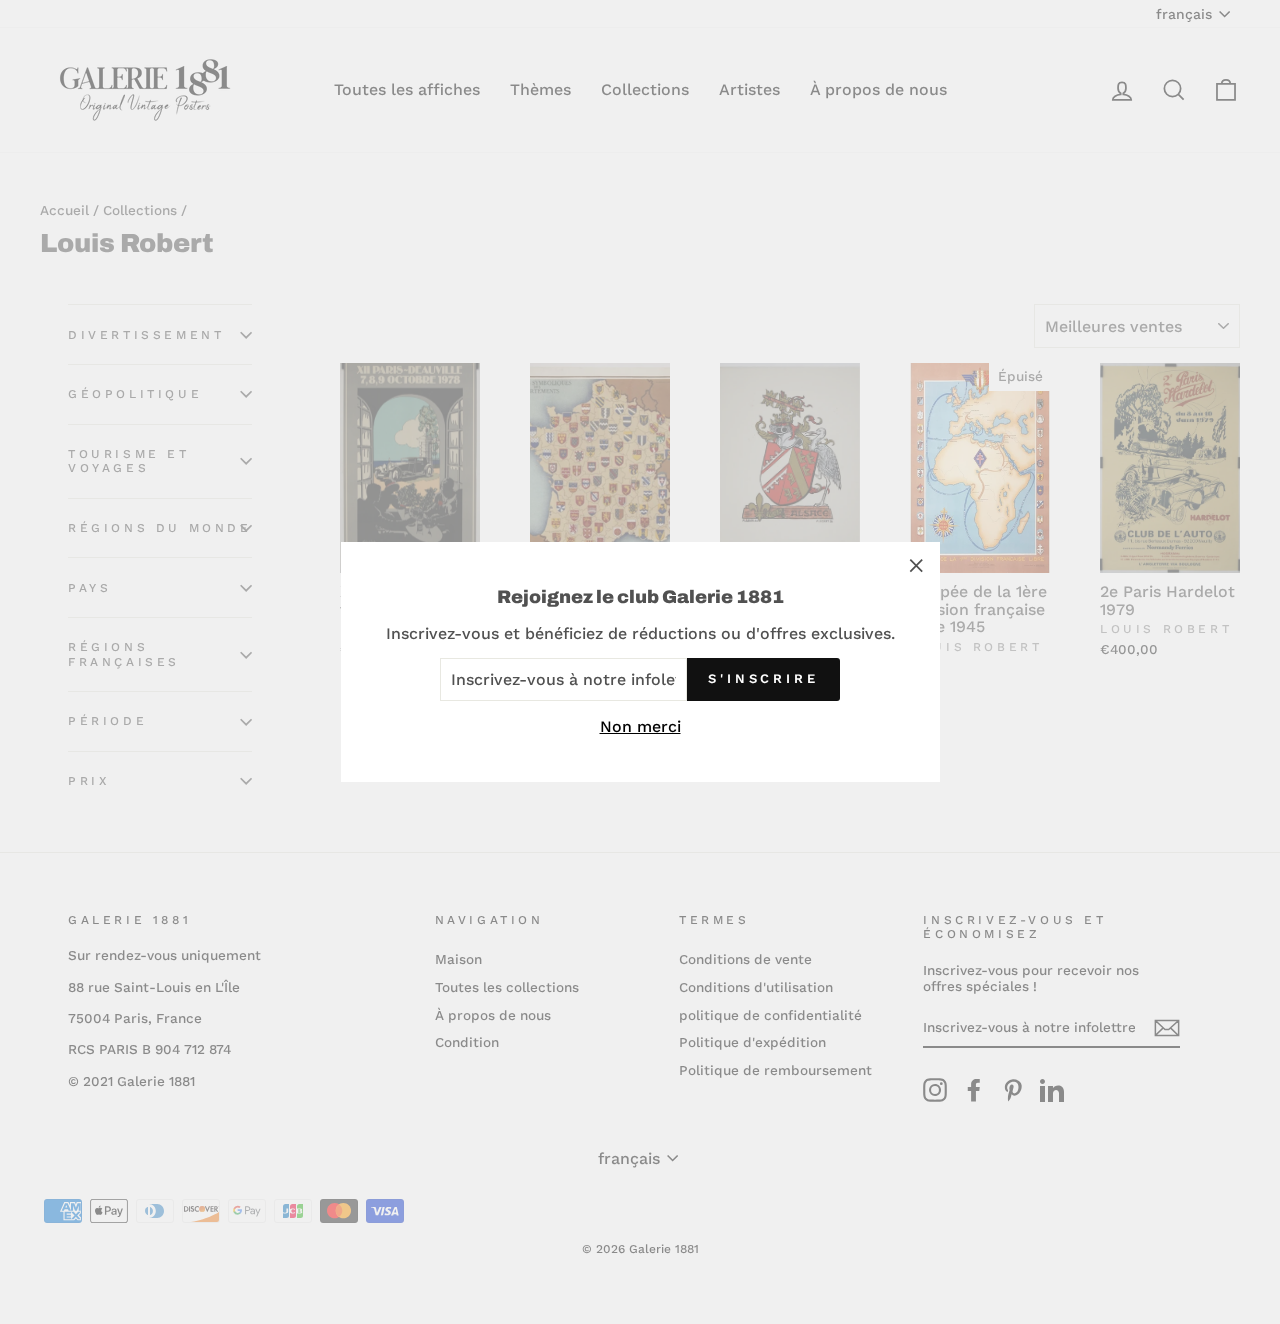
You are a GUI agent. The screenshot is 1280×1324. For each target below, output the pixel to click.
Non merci (640, 726)
